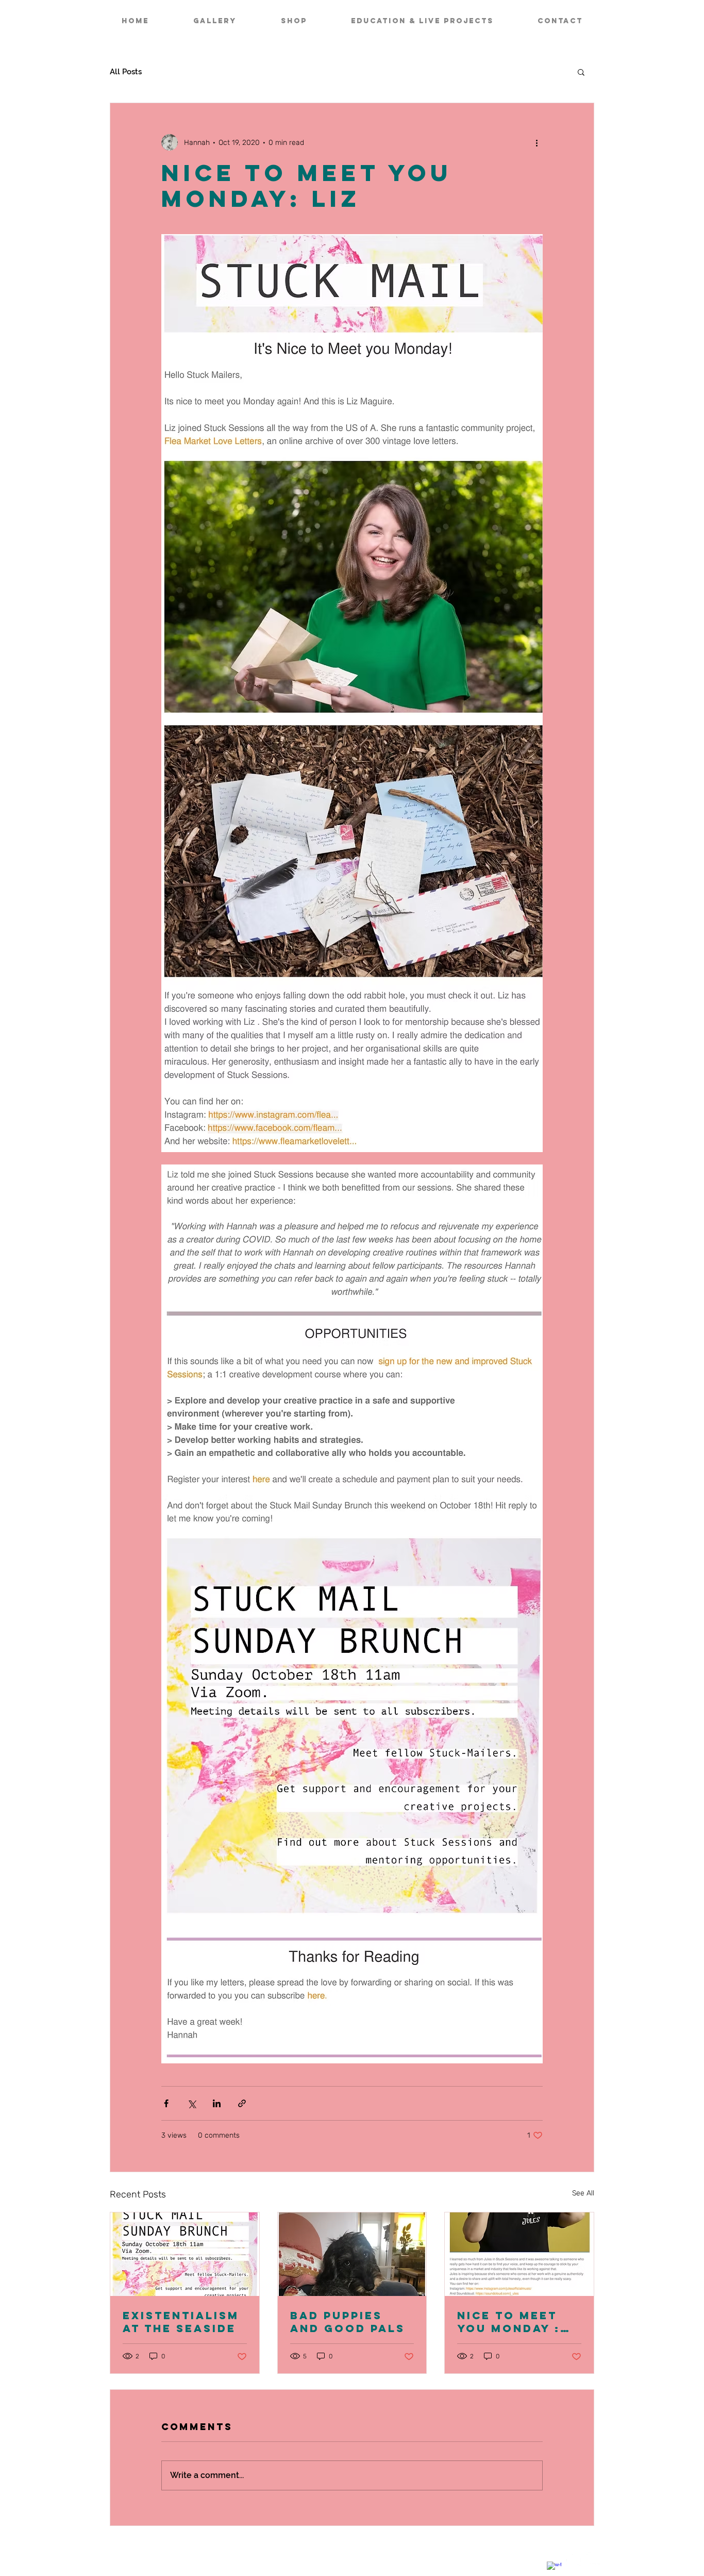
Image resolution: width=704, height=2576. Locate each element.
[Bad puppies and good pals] (352, 2254)
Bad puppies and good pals (348, 2322)
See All (583, 2193)
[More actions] (537, 142)
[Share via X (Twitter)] (191, 2103)
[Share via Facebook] (166, 2103)
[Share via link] (242, 2103)
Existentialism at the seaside (181, 2322)
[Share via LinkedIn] (217, 2103)
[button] (581, 72)
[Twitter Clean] (574, 2559)
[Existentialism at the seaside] (185, 2254)
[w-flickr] (593, 2559)
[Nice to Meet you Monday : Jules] (519, 2254)
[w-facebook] (554, 2569)
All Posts (126, 72)
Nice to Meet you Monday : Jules (509, 2322)
